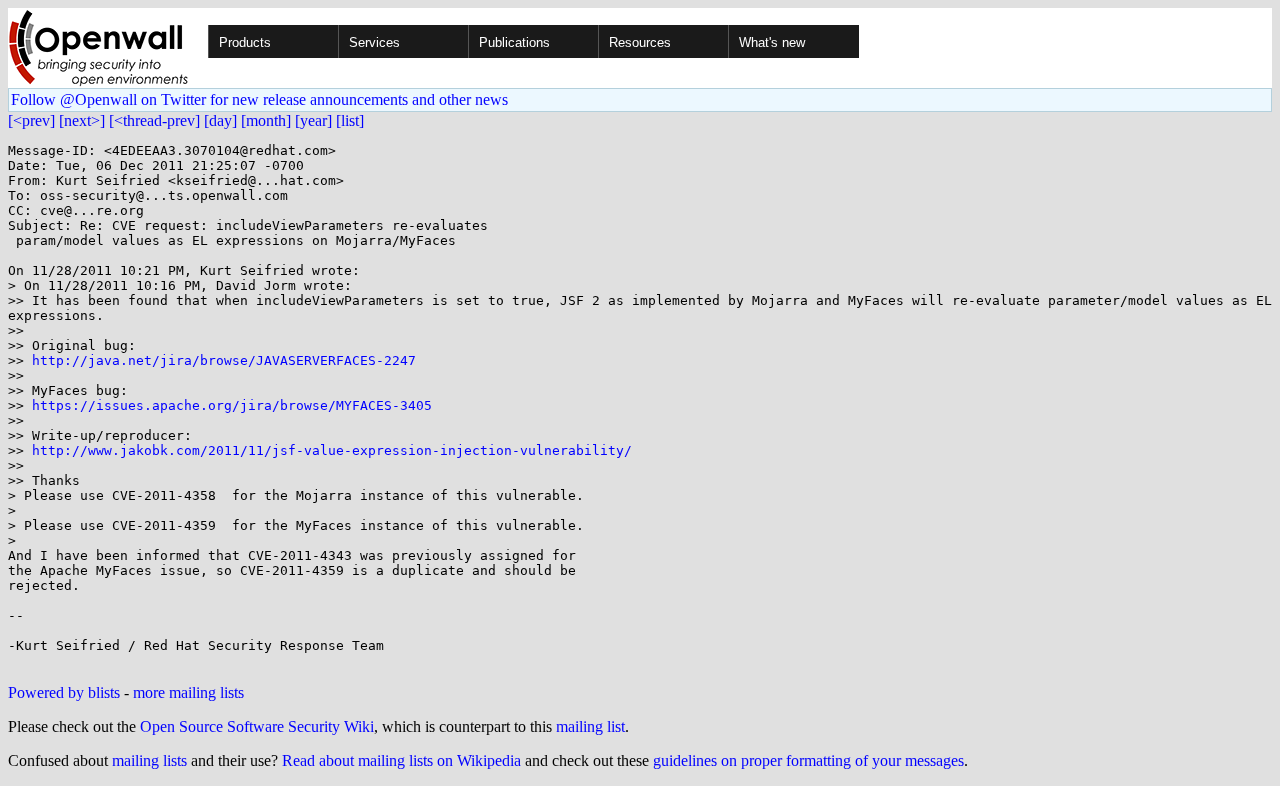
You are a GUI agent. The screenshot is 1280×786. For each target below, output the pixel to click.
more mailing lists (188, 692)
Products (245, 42)
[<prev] (31, 120)
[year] (313, 120)
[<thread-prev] (154, 120)
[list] (350, 120)
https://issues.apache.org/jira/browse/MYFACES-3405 (232, 405)
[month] (266, 120)
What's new (772, 42)
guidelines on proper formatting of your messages (808, 760)
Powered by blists (64, 692)
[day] (220, 120)
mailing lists (149, 760)
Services (374, 42)
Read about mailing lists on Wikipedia (401, 760)
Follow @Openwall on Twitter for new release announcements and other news (259, 99)
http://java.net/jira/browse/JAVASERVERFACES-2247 (224, 360)
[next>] (82, 120)
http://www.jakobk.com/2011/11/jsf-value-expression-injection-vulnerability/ (332, 450)
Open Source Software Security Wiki (257, 726)
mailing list (590, 726)
